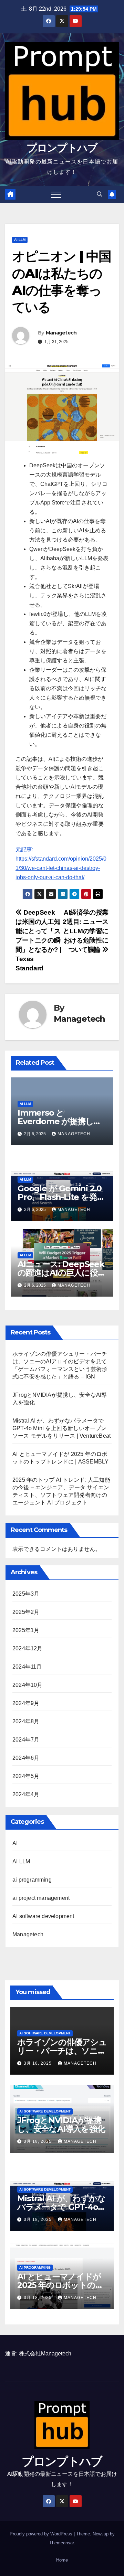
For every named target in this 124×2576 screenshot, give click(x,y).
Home (62, 2560)
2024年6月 (26, 1758)
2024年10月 (28, 1685)
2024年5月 (26, 1776)
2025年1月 (26, 1630)
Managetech (61, 333)
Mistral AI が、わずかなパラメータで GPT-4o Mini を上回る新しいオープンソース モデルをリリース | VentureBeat (61, 1428)
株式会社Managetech (45, 2354)
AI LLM (20, 240)
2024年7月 (26, 1740)
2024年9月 (26, 1703)
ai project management (41, 1898)
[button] (100, 194)
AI (15, 1843)
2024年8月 (26, 1721)
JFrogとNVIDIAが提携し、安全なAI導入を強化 (61, 2125)
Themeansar (61, 2543)
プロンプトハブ (62, 148)
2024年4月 (26, 1794)
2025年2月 (26, 1612)
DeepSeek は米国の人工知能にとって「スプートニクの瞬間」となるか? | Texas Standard (38, 940)
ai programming (32, 1880)
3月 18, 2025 (38, 2063)
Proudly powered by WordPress (42, 2534)
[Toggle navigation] (56, 194)
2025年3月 (26, 1594)
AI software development (43, 1916)
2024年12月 (28, 1648)
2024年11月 (27, 1667)
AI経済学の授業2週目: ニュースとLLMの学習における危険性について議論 (86, 931)
